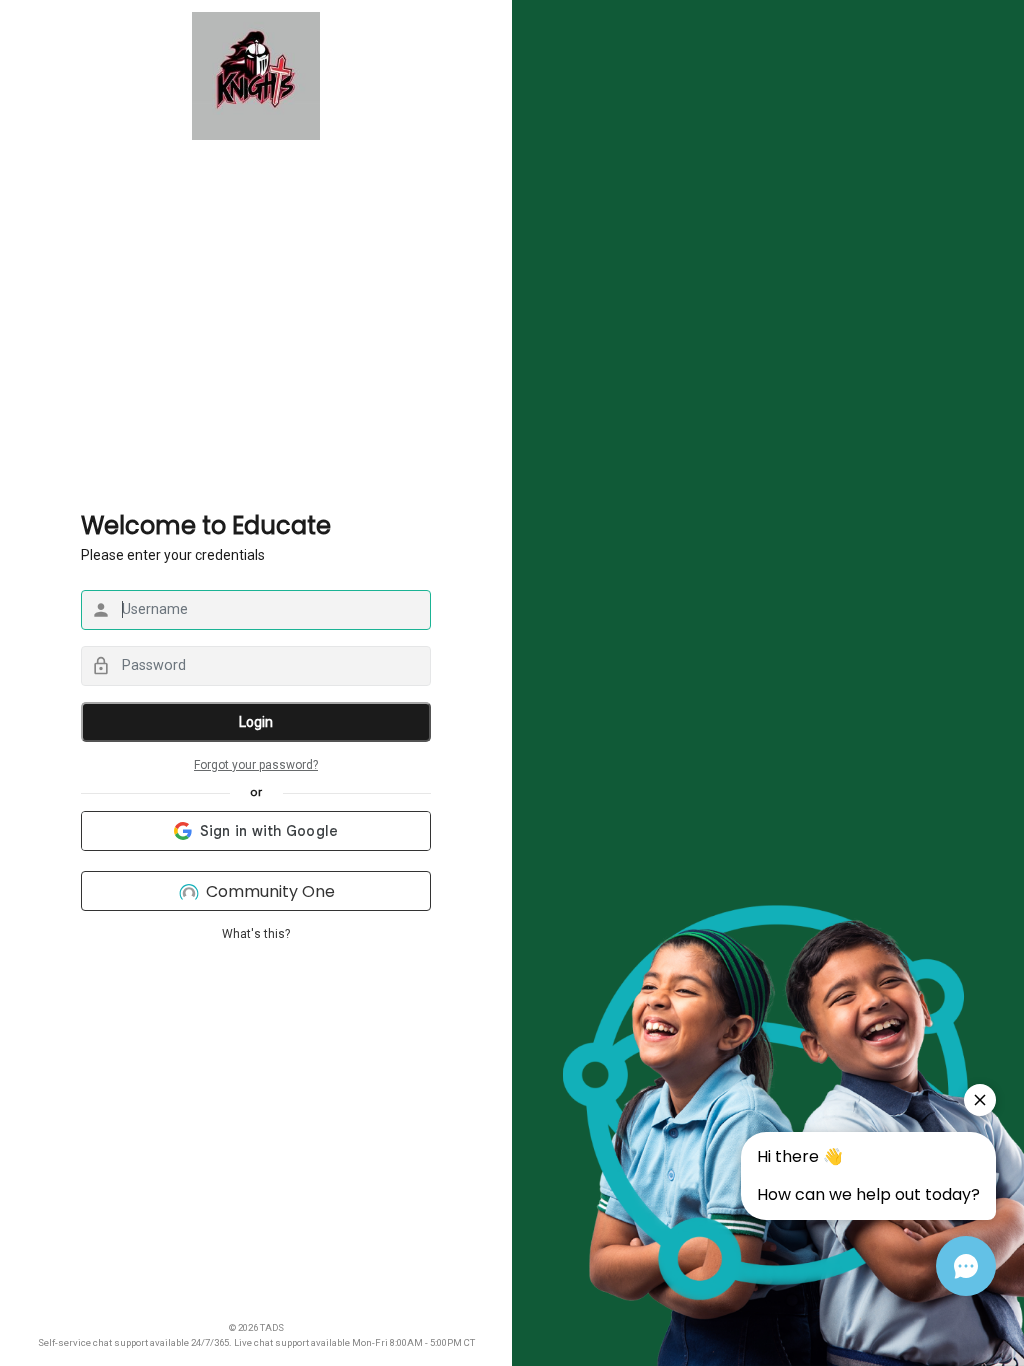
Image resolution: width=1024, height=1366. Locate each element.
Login (256, 722)
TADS (272, 1327)
